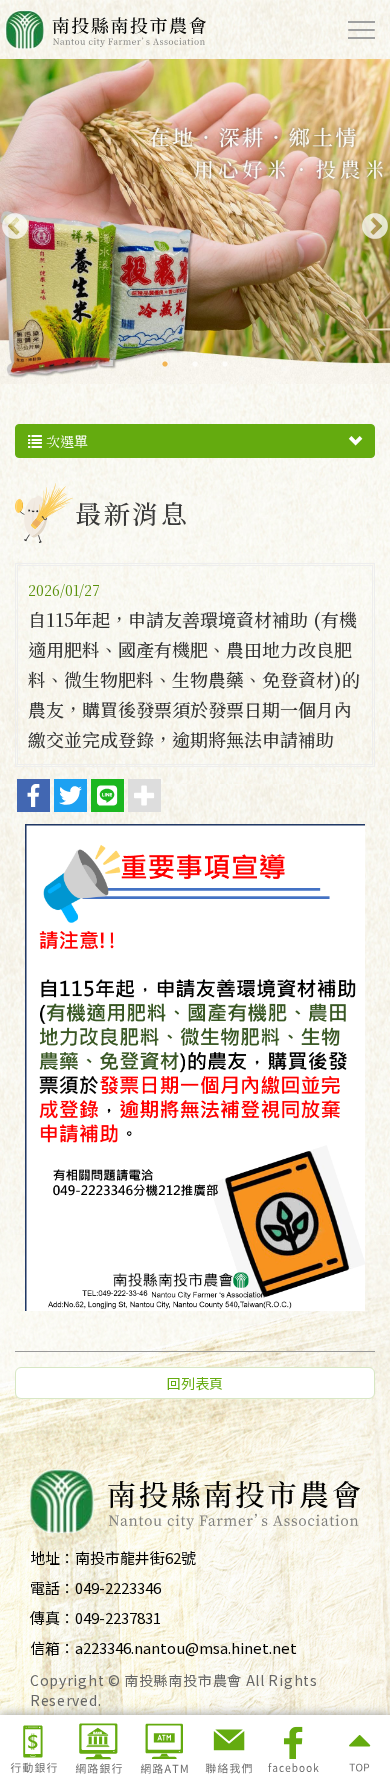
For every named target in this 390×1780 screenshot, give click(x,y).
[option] (195, 221)
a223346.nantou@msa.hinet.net (186, 1647)
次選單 (65, 441)
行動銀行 (33, 1747)
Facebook (293, 1747)
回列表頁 (195, 1383)
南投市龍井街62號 (135, 1557)
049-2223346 (118, 1587)
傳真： (52, 1617)
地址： (52, 1557)
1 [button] (165, 364)
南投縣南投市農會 (105, 29)
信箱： (52, 1647)
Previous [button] (10, 222)
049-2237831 (118, 1617)
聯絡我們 (228, 1747)
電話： (52, 1587)
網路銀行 (98, 1747)
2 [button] (195, 364)
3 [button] (225, 364)
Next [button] (370, 222)
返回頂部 (358, 1747)
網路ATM (163, 1747)
